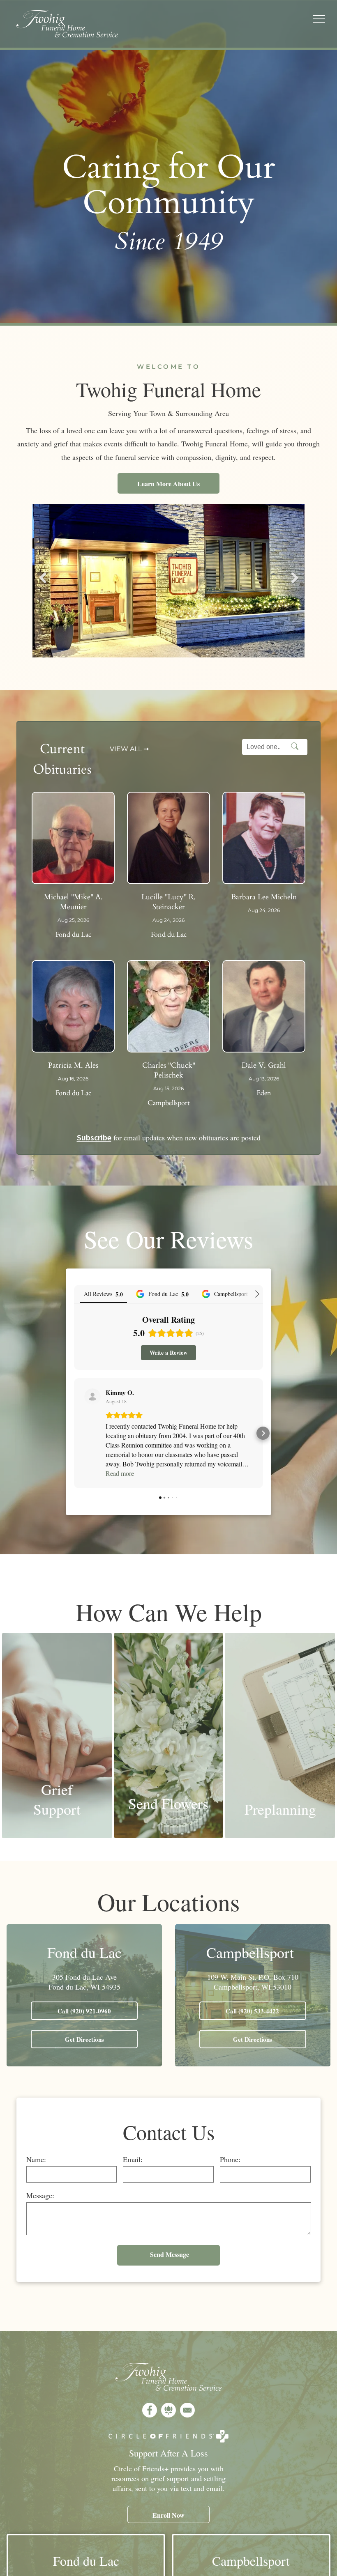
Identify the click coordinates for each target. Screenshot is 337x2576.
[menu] (319, 19)
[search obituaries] (297, 747)
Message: (40, 2195)
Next (294, 584)
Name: (36, 2159)
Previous (42, 584)
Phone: (230, 2159)
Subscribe (94, 1137)
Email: (133, 2159)
